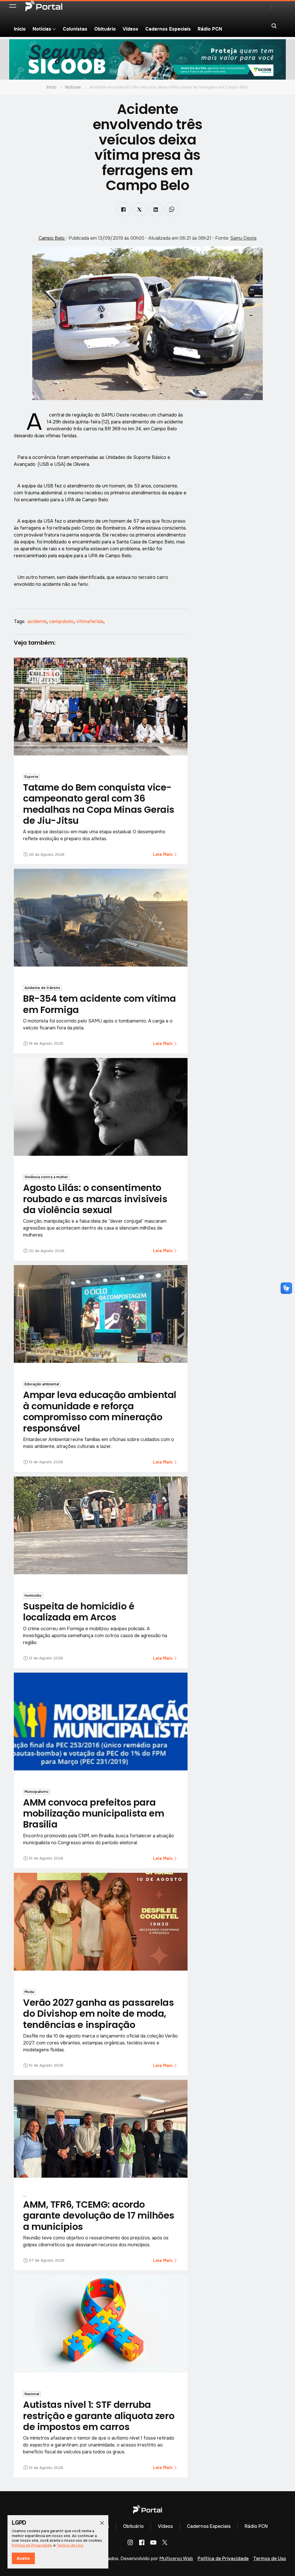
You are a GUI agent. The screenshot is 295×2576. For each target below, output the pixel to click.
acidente (38, 621)
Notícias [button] (42, 29)
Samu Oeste (243, 238)
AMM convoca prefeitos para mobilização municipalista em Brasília (93, 1813)
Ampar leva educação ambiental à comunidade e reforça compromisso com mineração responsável (100, 1411)
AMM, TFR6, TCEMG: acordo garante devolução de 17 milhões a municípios (99, 2215)
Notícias (73, 87)
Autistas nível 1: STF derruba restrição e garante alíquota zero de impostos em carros (99, 2416)
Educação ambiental (42, 1384)
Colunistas (75, 29)
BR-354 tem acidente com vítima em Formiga (99, 1004)
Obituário (105, 29)
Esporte (31, 777)
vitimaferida (90, 621)
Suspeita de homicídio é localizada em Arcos (79, 1612)
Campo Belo (52, 238)
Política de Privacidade (223, 2559)
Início (20, 29)
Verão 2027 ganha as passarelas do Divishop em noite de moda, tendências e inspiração (98, 2014)
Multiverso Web (176, 2559)
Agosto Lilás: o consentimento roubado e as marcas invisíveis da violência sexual (95, 1199)
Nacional (32, 2394)
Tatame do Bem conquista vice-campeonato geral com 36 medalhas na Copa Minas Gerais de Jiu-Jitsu (99, 804)
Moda (29, 1992)
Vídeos (131, 29)
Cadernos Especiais (168, 29)
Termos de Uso (270, 2559)
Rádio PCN (210, 29)
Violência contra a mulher (46, 1177)
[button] (13, 6)
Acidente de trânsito (42, 988)
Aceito (23, 2558)
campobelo (62, 621)
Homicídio (33, 1596)
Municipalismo (37, 1792)
